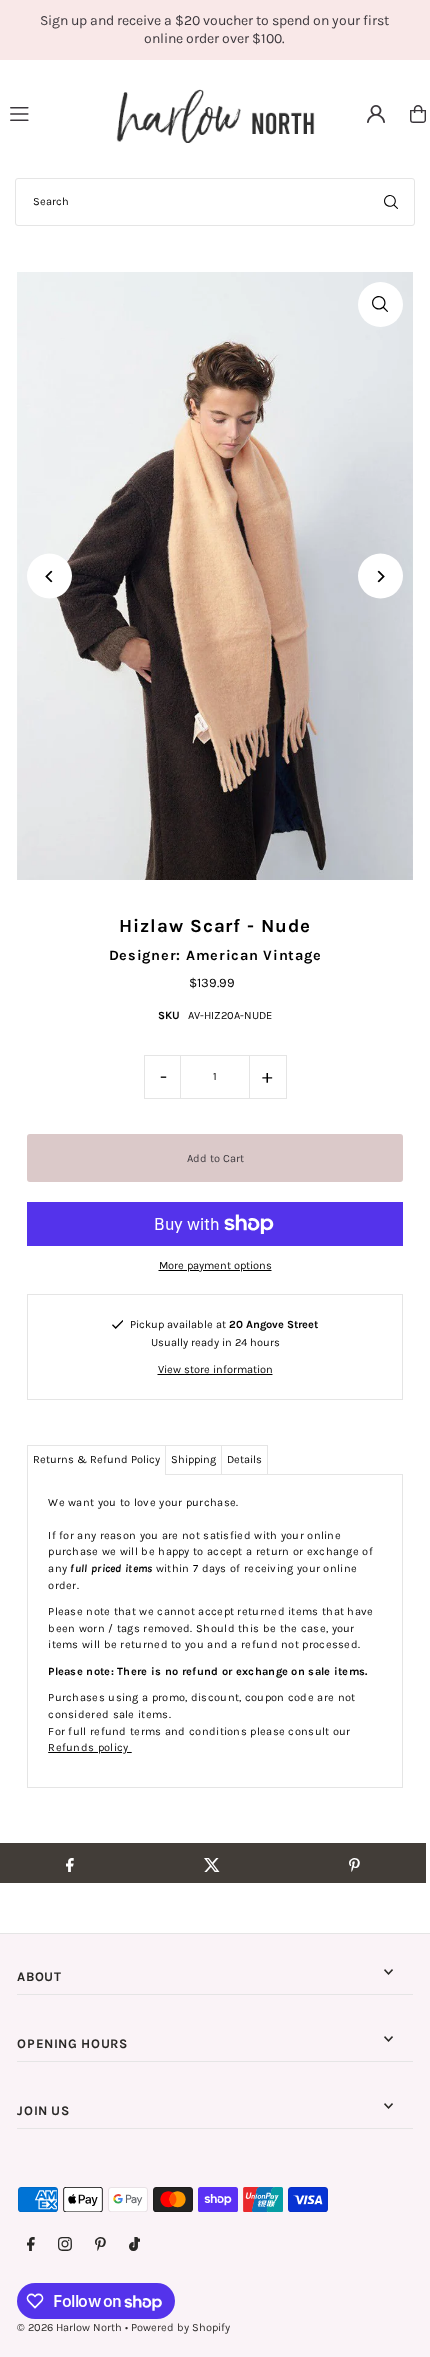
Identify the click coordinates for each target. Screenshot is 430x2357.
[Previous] (49, 576)
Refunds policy (90, 1747)
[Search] (391, 202)
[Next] (380, 576)
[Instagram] (65, 2245)
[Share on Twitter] (211, 1863)
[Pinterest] (100, 2245)
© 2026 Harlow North (69, 2327)
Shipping (193, 1459)
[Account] (376, 114)
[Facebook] (31, 2245)
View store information (215, 1369)
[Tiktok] (134, 2245)
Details (244, 1459)
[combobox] (215, 202)
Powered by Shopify (180, 2327)
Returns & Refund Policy (96, 1459)
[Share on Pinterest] (354, 1863)
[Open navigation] (54, 113)
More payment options (215, 1265)
